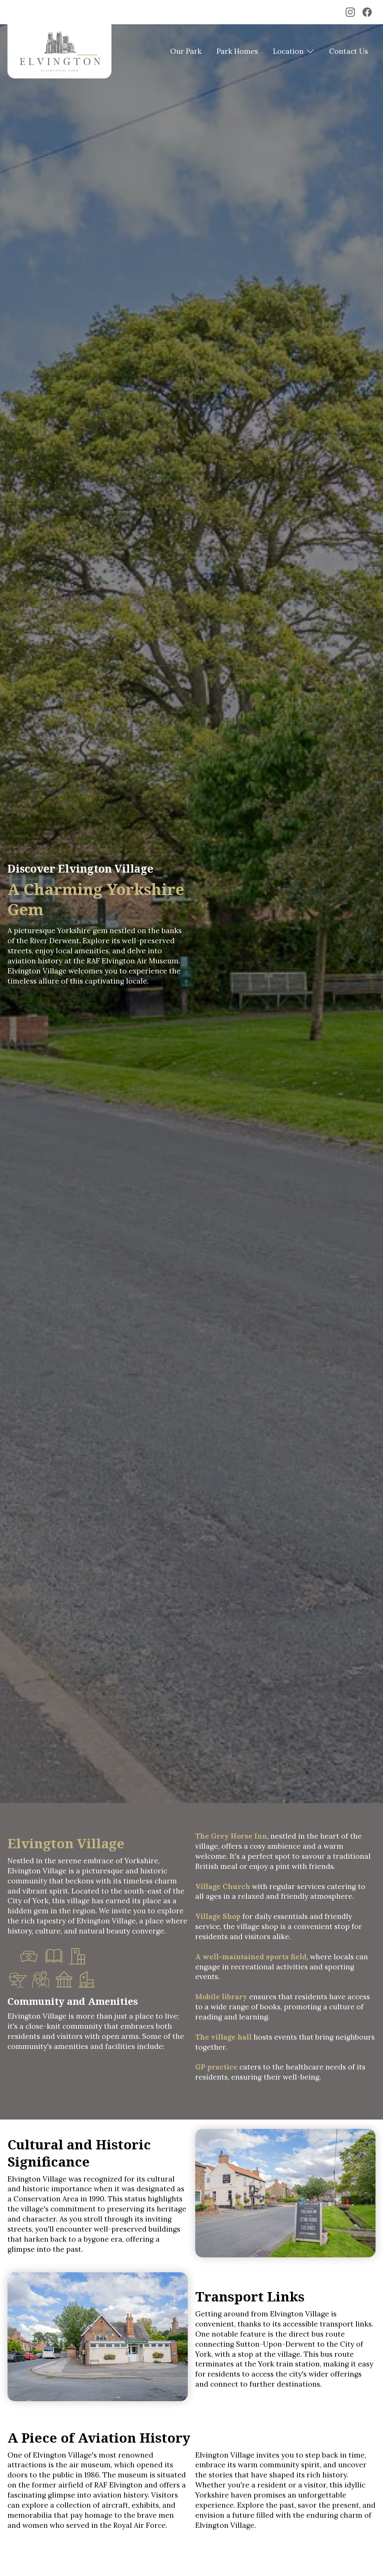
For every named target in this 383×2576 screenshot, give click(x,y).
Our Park (186, 51)
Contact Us (349, 51)
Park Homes (237, 51)
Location (288, 51)
